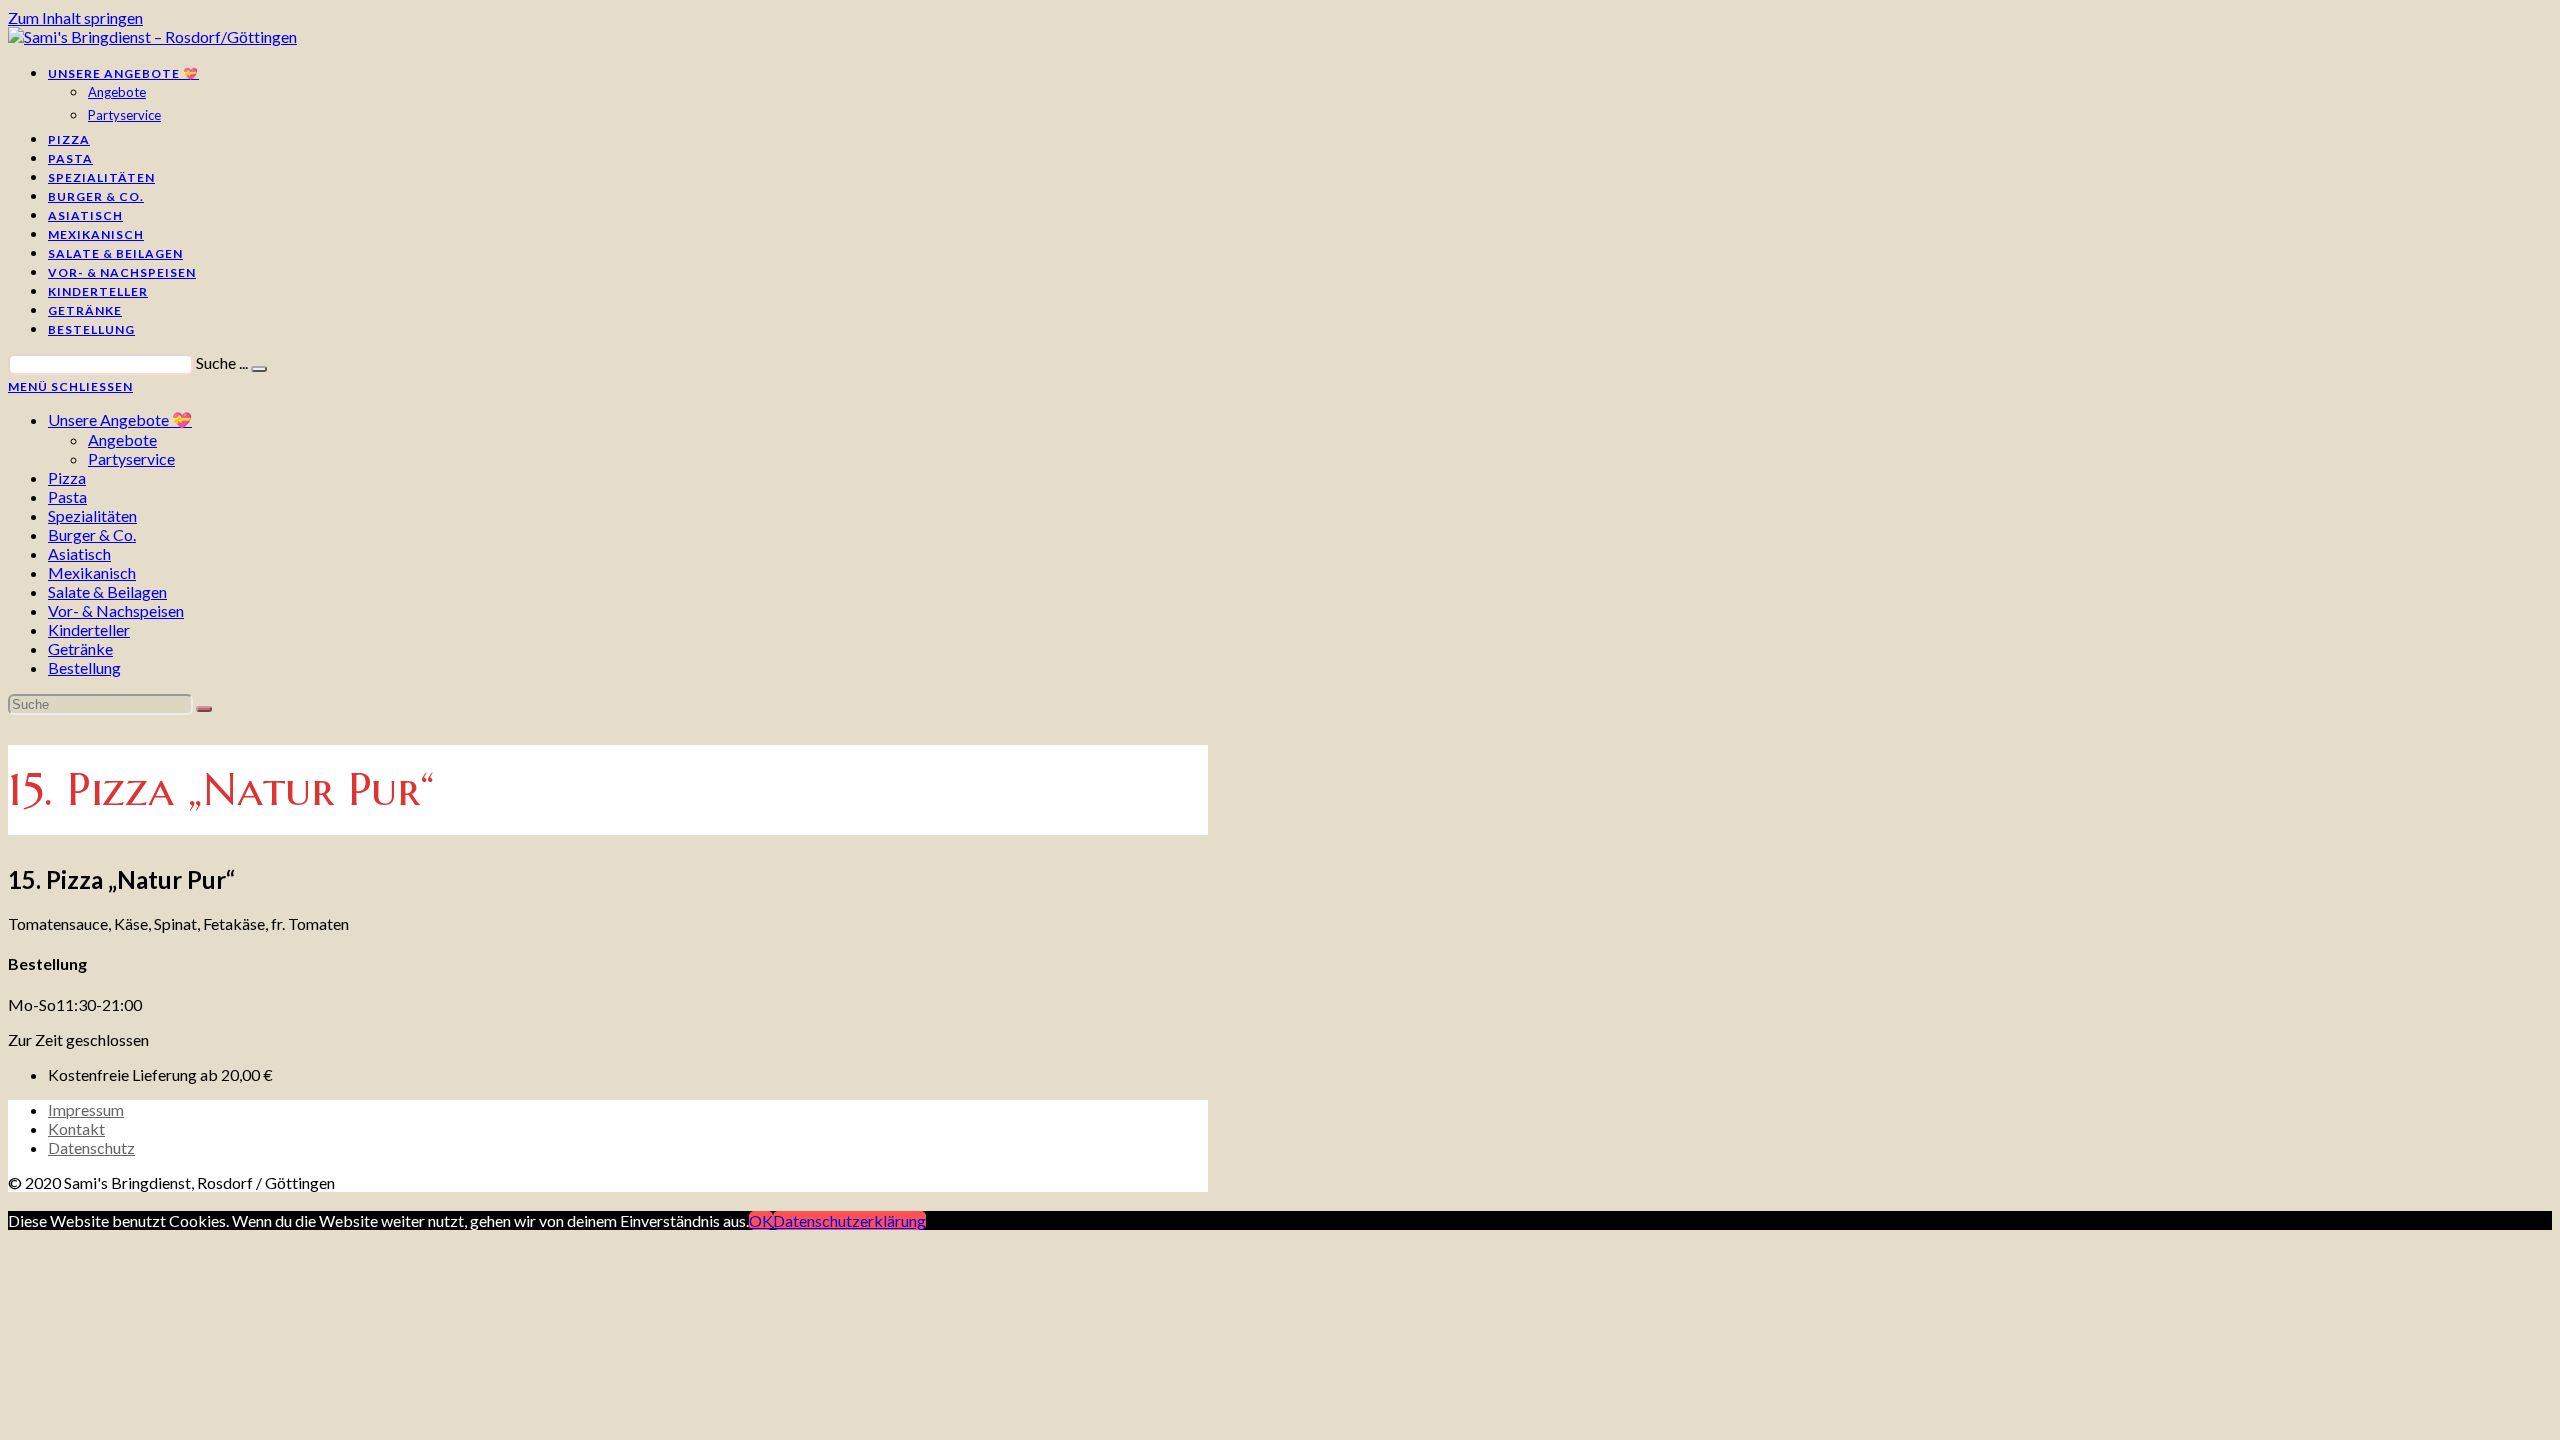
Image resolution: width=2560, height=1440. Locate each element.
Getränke (80, 648)
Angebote (122, 439)
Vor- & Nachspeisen (116, 610)
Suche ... (222, 362)
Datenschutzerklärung (849, 1220)
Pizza (67, 477)
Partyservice (131, 458)
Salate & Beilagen (107, 591)
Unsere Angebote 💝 (120, 419)
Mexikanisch (92, 572)
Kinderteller (89, 629)
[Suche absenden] (204, 709)
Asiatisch (79, 553)
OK (761, 1220)
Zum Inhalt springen (75, 17)
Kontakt (76, 1128)
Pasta (67, 496)
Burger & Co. (92, 534)
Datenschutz (91, 1147)
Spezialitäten (92, 515)
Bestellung (84, 667)
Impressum (86, 1109)
